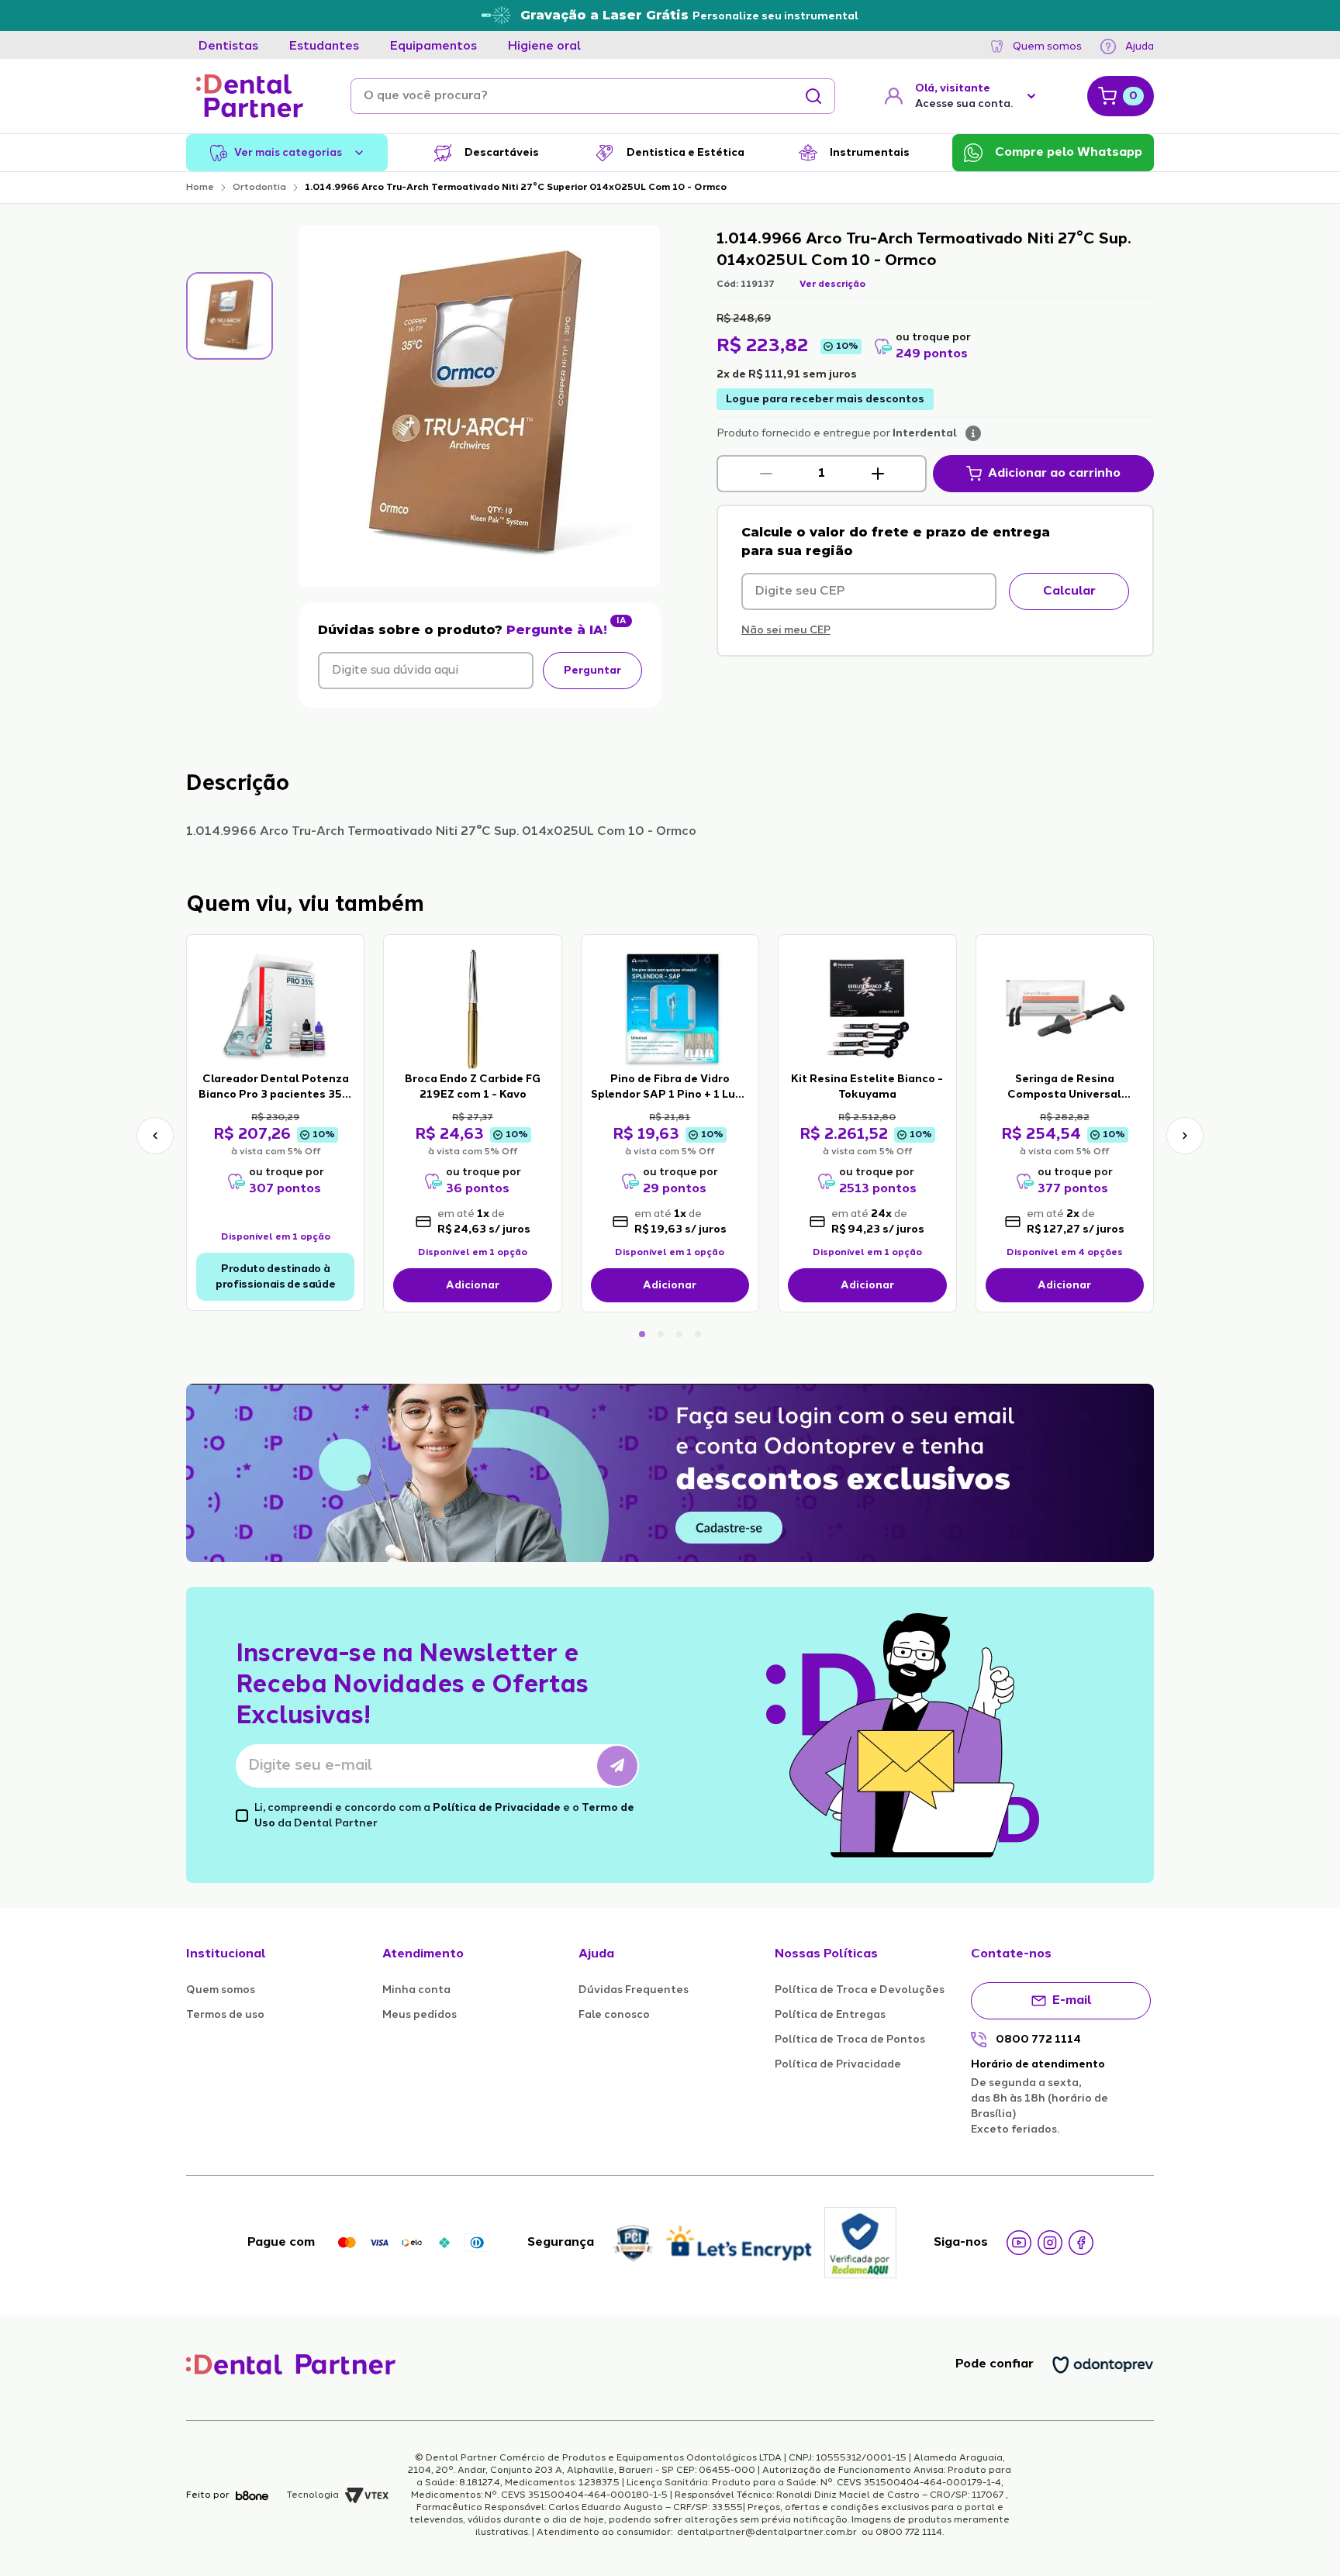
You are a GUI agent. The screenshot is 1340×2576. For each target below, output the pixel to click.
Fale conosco (614, 2015)
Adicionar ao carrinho (1054, 474)
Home (200, 188)
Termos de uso (225, 2015)
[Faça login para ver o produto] (275, 1008)
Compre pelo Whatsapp (1069, 153)
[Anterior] (155, 1136)
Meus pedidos (420, 2015)
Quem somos (1047, 47)
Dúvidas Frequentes (634, 1990)
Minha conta (416, 1990)
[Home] (250, 96)
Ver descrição (832, 284)
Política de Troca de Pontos (850, 2040)
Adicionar (473, 1285)
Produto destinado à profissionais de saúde (275, 1277)
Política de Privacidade (497, 1808)
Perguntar (592, 671)
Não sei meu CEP (786, 630)
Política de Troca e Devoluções (860, 1990)
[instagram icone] (1050, 2243)
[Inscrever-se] (617, 1766)
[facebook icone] (1081, 2243)
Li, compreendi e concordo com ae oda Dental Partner (444, 1816)
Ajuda (1140, 47)
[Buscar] (813, 96)
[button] (766, 474)
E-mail (1072, 2001)
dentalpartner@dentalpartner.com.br (767, 2533)
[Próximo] (1185, 1136)
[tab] (228, 47)
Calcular (1069, 591)
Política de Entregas (830, 2015)
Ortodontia (259, 188)
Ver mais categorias (288, 153)
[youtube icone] (1019, 2243)
